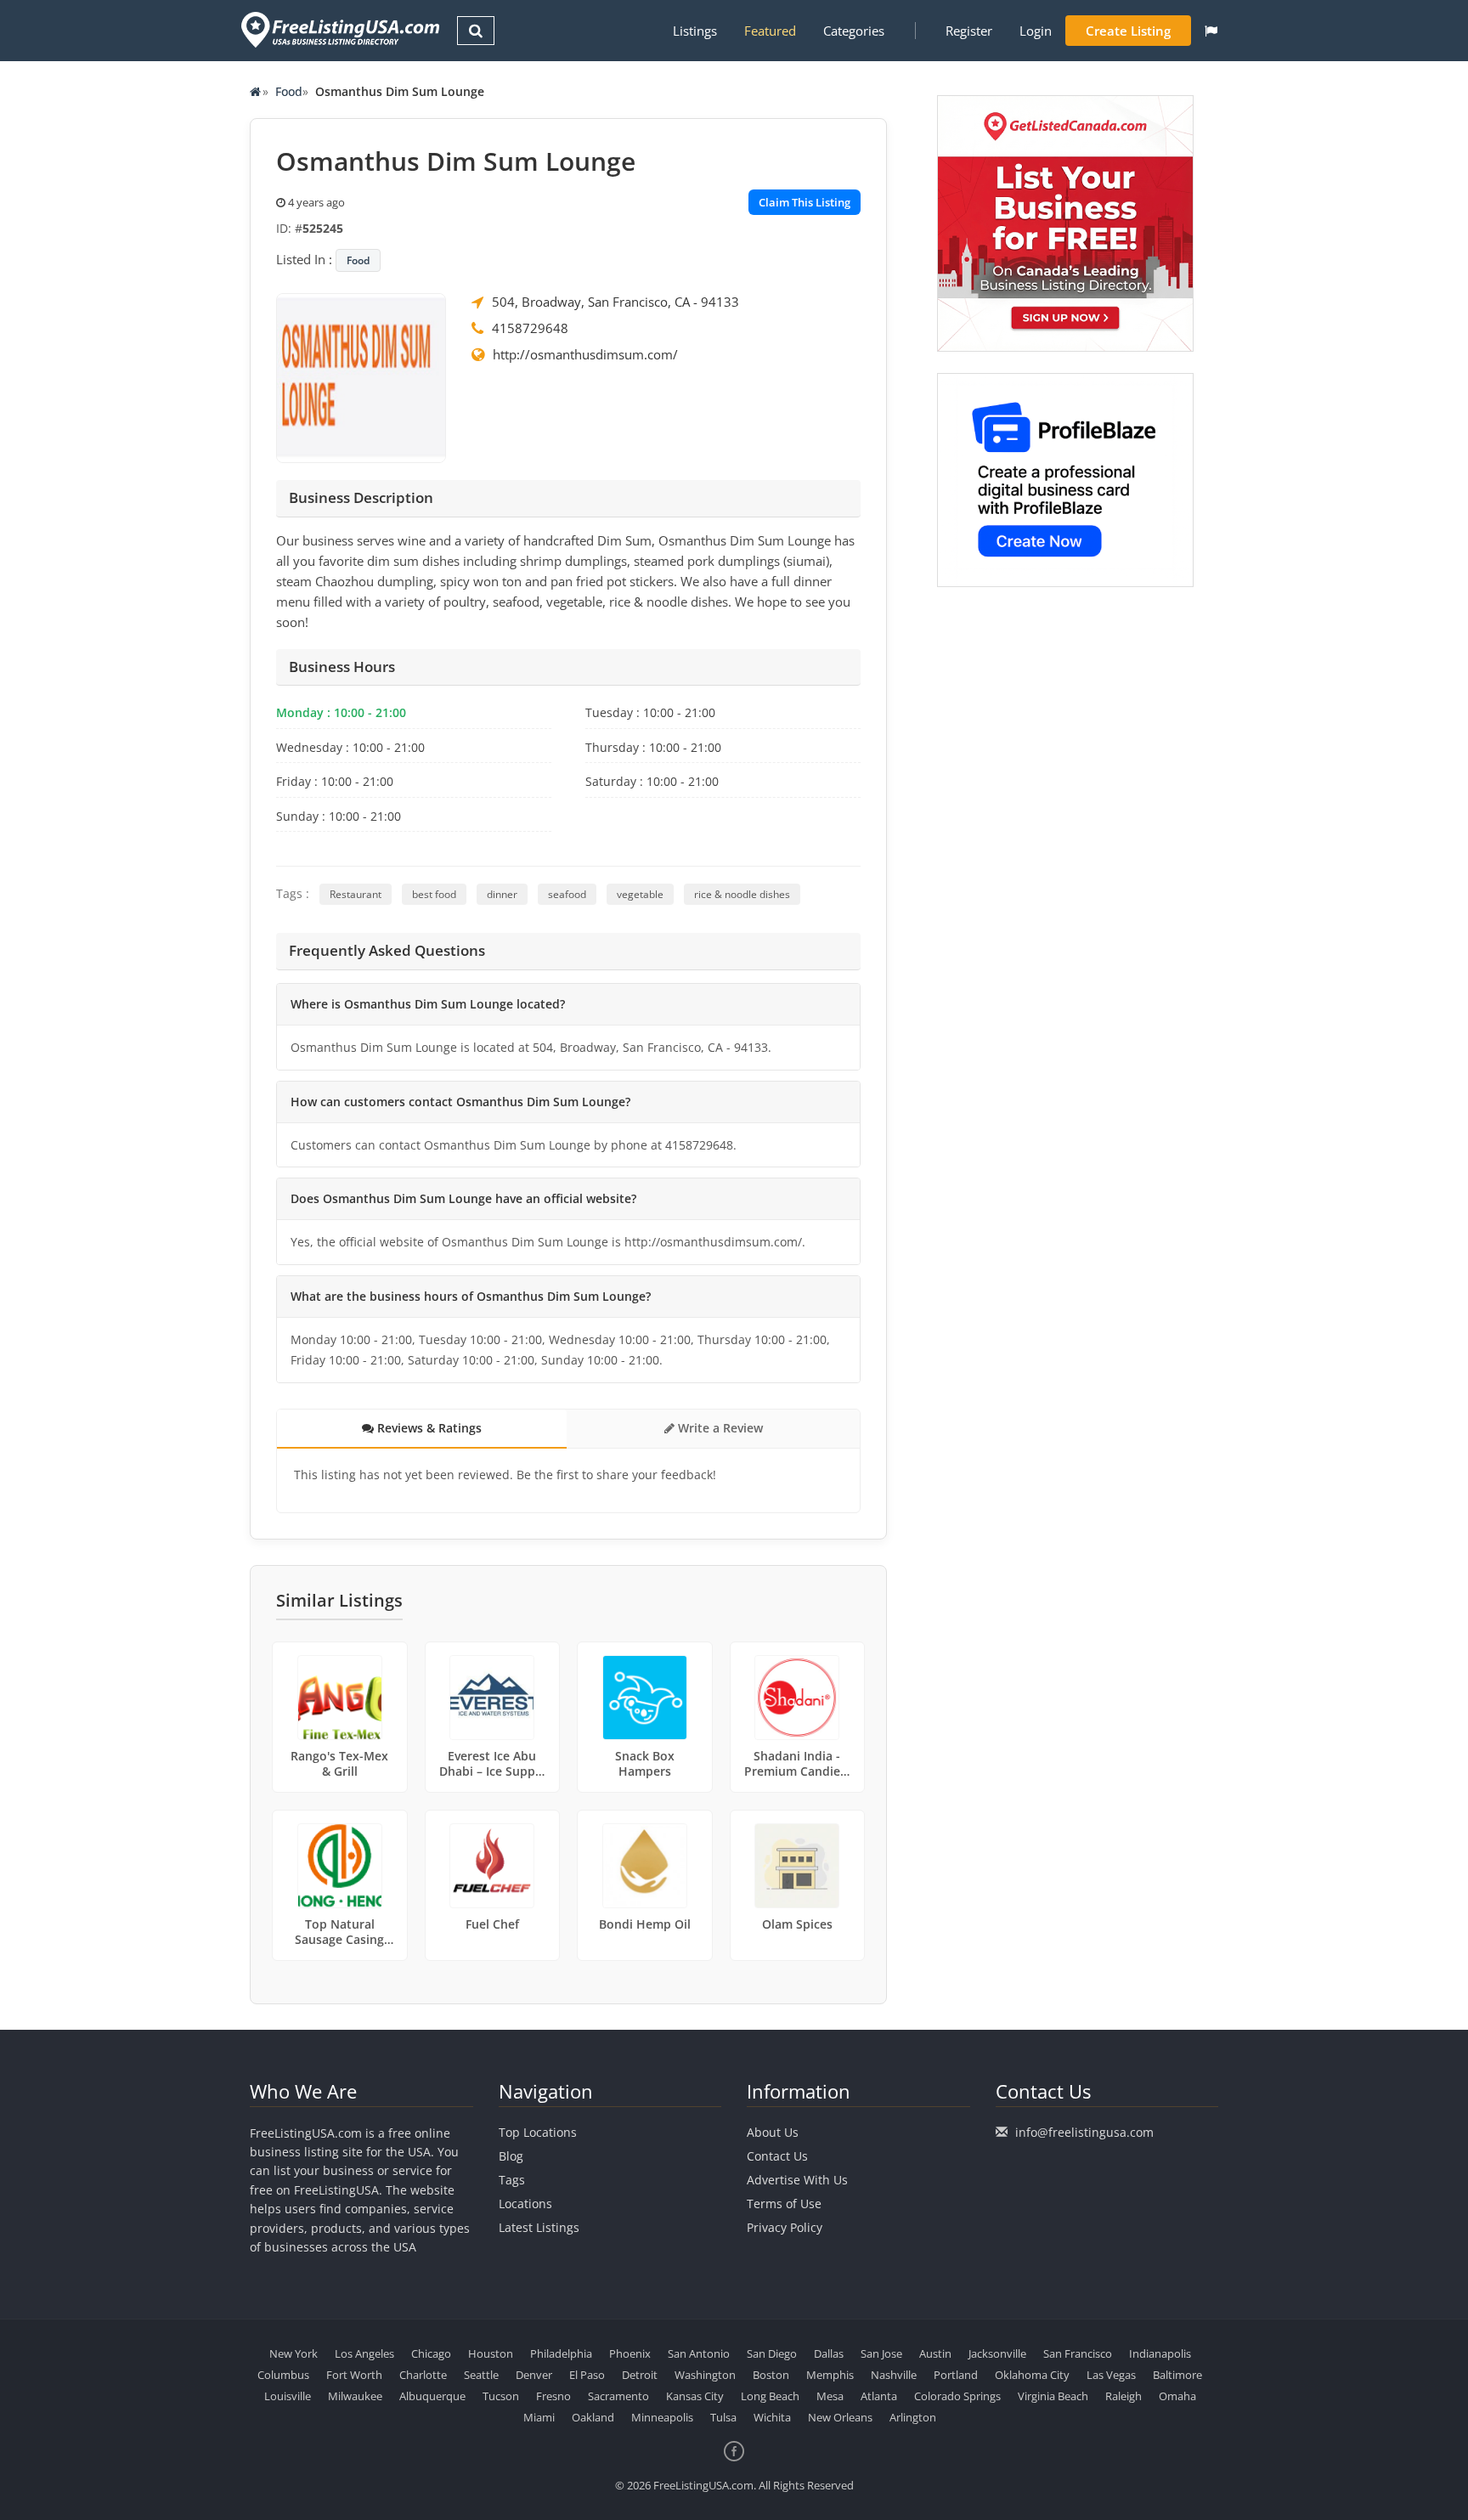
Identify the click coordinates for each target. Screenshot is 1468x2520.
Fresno (553, 2396)
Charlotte (423, 2375)
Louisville (288, 2396)
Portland (956, 2375)
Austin (935, 2353)
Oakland (593, 2417)
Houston (491, 2353)
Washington (705, 2375)
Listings (695, 31)
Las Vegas (1111, 2375)
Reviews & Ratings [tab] (428, 1428)
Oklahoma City (1032, 2375)
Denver (534, 2375)
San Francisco (1078, 2353)
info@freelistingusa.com (1084, 2132)
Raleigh (1124, 2396)
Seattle (481, 2375)
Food (289, 91)
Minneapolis (662, 2417)
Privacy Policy (785, 2227)
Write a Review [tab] (719, 1428)
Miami (539, 2417)
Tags (512, 2180)
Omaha (1177, 2396)
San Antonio (699, 2353)
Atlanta (879, 2396)
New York (294, 2353)
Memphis (830, 2375)
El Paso (587, 2375)
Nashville (894, 2375)
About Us (773, 2132)
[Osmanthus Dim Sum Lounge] (361, 376)
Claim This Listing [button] (805, 202)
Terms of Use (784, 2204)
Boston (771, 2375)
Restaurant (356, 894)
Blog (511, 2156)
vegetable (640, 894)
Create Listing (1128, 31)
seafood (567, 894)
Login (1036, 31)
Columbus (283, 2375)
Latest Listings (539, 2227)
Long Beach (770, 2396)
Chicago (431, 2353)
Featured (770, 31)
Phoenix (630, 2353)
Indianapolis (1160, 2353)
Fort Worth (354, 2375)
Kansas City (695, 2396)
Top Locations (538, 2132)
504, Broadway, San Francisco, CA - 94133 (615, 302)
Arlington (913, 2417)
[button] (1211, 31)
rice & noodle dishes (742, 894)
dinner (502, 894)
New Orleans (840, 2417)
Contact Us (777, 2156)
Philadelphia (561, 2353)
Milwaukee (355, 2396)
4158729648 (530, 328)
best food (434, 894)
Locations (525, 2204)
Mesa (830, 2396)
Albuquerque (432, 2396)
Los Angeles (364, 2353)
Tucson (501, 2396)
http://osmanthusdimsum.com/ (585, 354)
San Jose (881, 2353)
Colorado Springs (957, 2396)
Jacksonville (997, 2353)
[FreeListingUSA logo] (339, 29)
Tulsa (723, 2417)
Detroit (640, 2375)
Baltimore (1177, 2375)
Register (969, 31)
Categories (854, 31)
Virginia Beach (1053, 2396)
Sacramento (618, 2396)
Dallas (829, 2353)
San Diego (772, 2353)
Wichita (772, 2417)
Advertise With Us (797, 2180)
